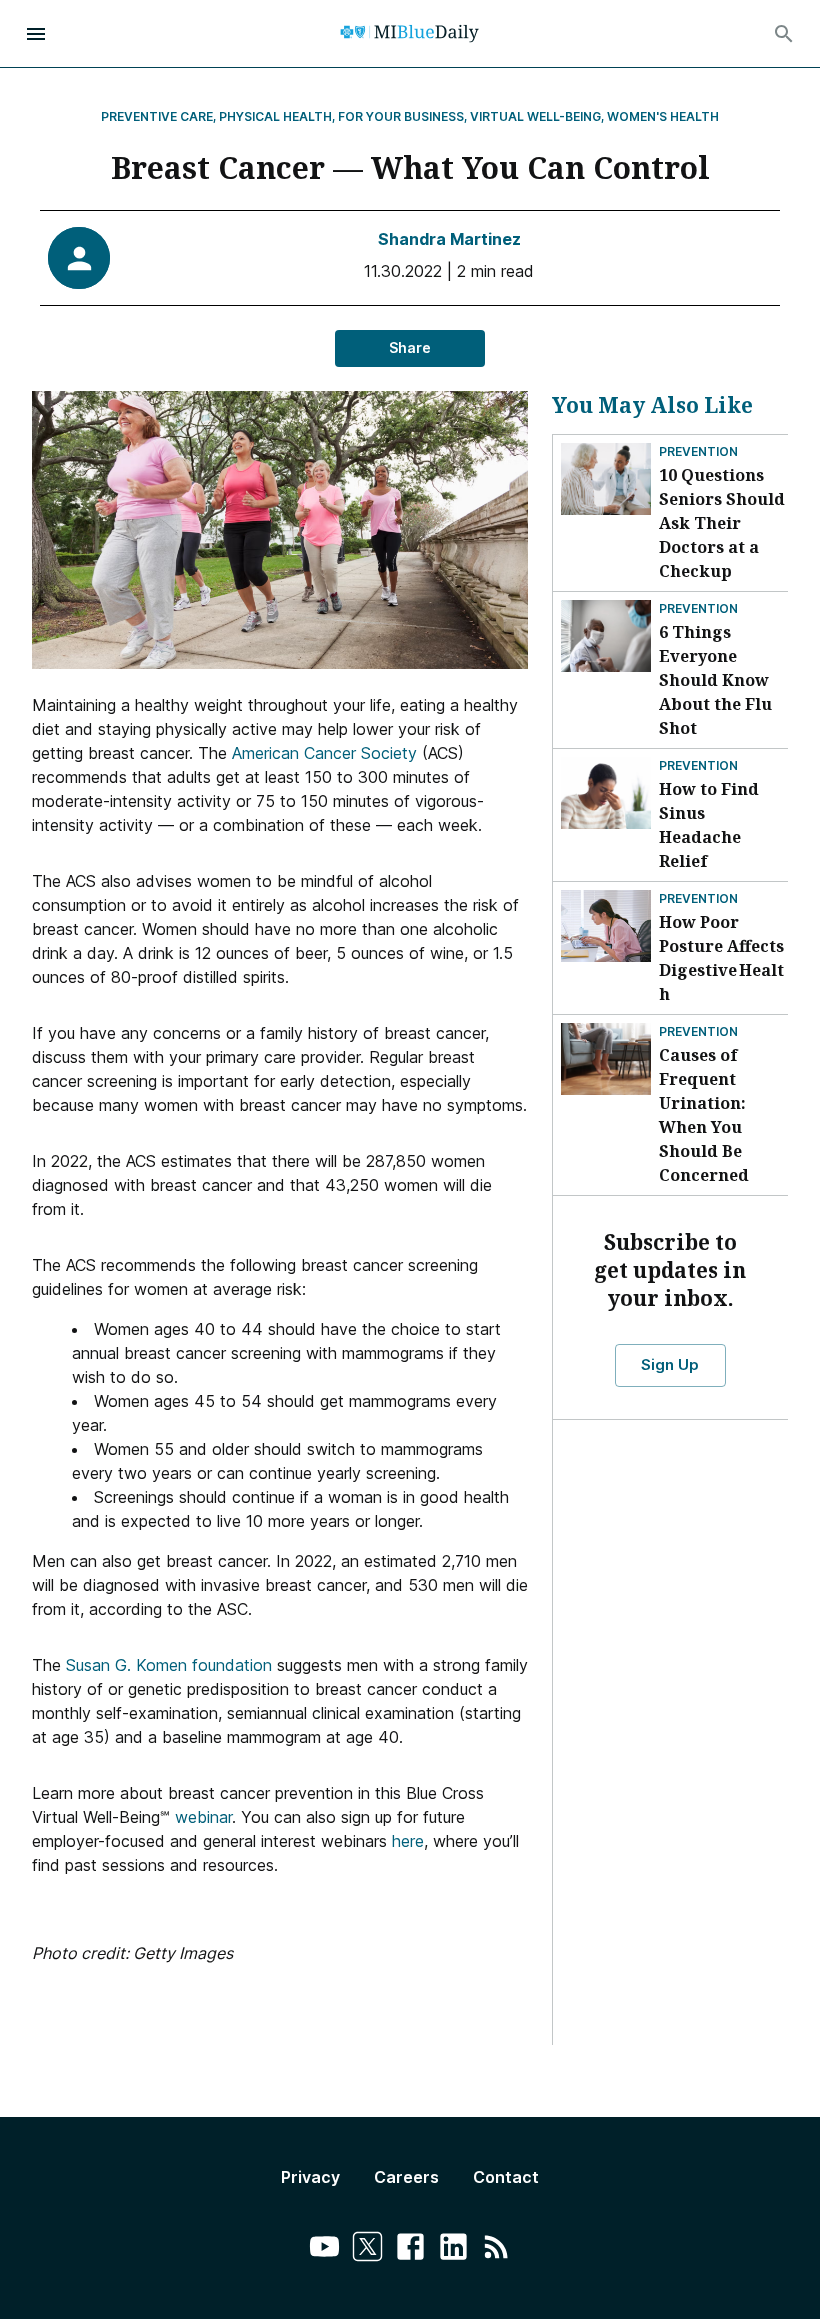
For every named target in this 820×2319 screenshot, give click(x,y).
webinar (203, 1817)
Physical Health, (277, 116)
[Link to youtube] (324, 2249)
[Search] (784, 34)
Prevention (698, 451)
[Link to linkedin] (453, 2249)
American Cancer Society (322, 753)
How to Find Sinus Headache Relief (709, 825)
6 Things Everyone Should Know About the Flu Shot (715, 680)
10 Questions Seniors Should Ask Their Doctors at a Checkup (722, 523)
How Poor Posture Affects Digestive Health (721, 958)
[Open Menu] (36, 34)
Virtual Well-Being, (537, 116)
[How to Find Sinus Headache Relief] (606, 793)
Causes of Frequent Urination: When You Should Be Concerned (704, 1115)
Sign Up (670, 1364)
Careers (406, 2177)
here (408, 1841)
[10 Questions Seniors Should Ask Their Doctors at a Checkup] (606, 479)
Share (410, 347)
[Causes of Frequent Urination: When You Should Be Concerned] (606, 1059)
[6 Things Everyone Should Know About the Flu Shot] (606, 636)
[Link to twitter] (367, 2249)
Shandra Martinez (449, 239)
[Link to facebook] (410, 2249)
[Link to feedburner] (496, 2249)
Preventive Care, (159, 116)
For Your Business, (403, 116)
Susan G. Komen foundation (171, 1665)
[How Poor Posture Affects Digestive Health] (606, 926)
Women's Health (663, 116)
